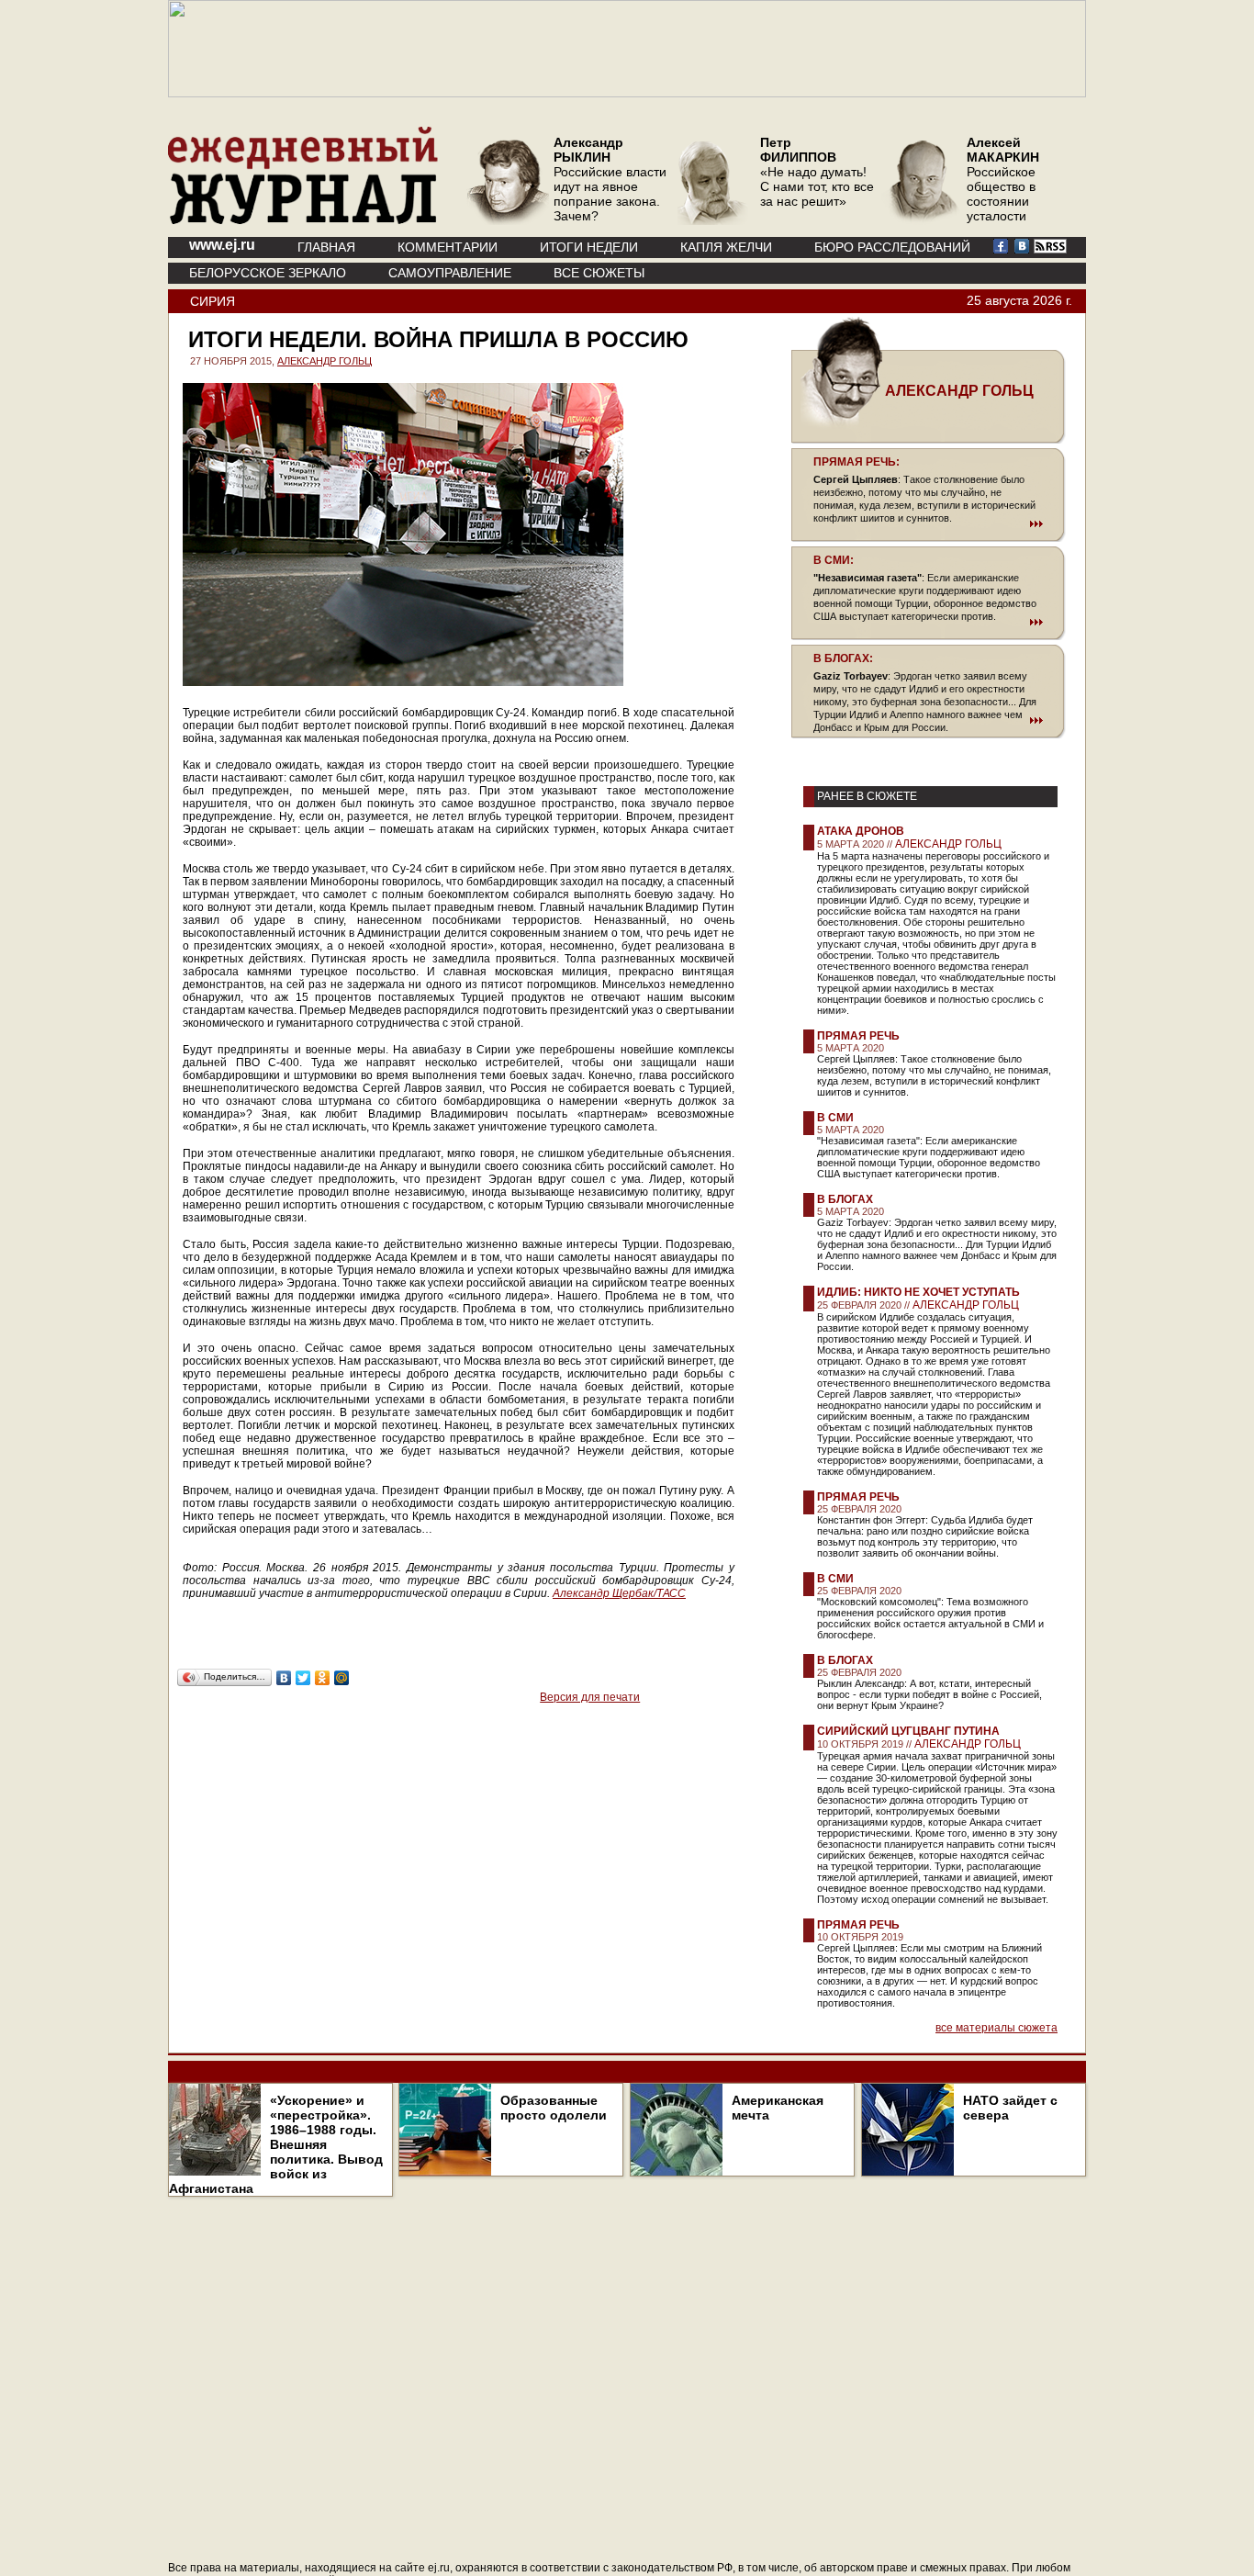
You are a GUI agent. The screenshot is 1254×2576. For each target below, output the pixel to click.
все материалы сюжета (996, 2028)
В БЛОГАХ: (843, 658)
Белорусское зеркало (268, 273)
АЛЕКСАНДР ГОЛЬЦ (325, 361)
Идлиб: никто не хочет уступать (918, 1292)
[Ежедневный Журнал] (303, 220)
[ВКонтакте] (284, 1678)
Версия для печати (590, 1697)
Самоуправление (450, 273)
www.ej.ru (222, 245)
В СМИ (835, 1118)
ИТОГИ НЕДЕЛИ (589, 247)
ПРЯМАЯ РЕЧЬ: (857, 462)
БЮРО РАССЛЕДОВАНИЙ (892, 247)
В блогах (845, 1199)
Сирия (213, 301)
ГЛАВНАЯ (326, 247)
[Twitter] (303, 1678)
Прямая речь (858, 1036)
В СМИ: (834, 560)
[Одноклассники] (323, 1678)
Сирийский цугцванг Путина (908, 1731)
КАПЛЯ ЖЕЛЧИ (726, 247)
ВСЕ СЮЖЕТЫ (599, 273)
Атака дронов (861, 831)
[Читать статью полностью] (928, 523)
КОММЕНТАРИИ (448, 247)
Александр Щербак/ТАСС (619, 1593)
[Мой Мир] (342, 1678)
